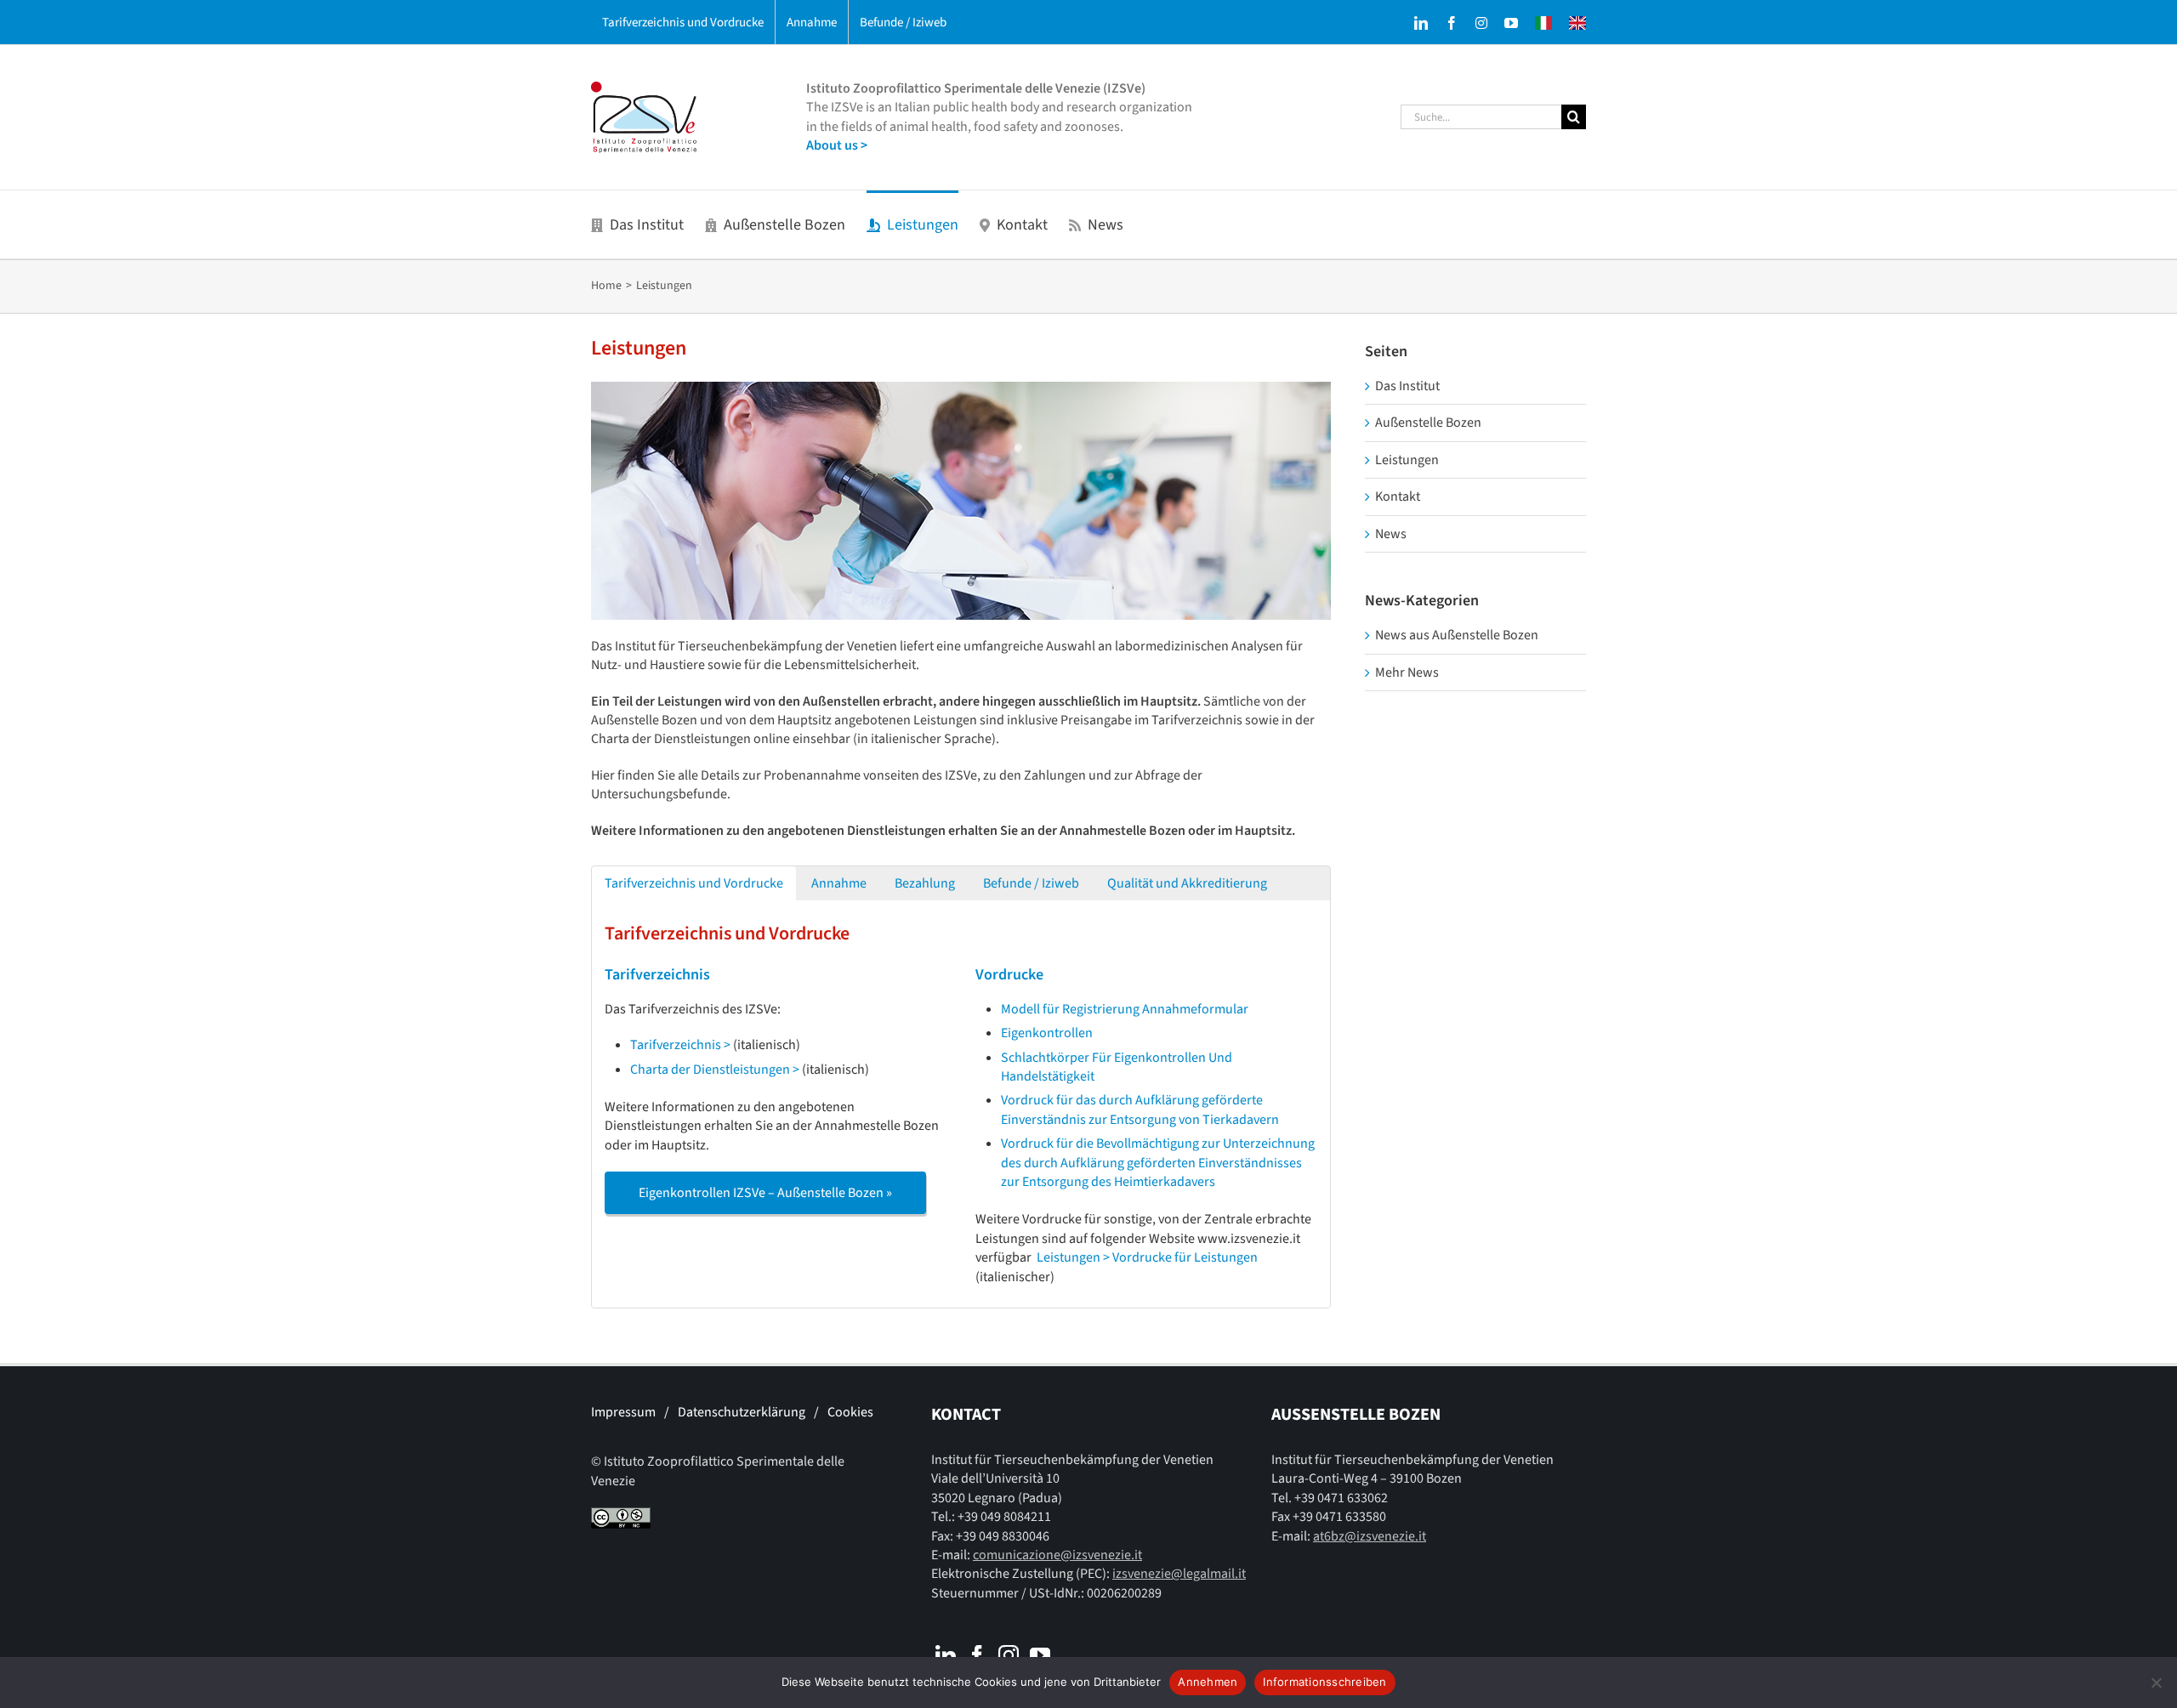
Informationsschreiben (1324, 1682)
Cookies (850, 1412)
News (1391, 534)
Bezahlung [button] (925, 883)
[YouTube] (1040, 1655)
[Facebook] (977, 1655)
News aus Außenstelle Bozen (1457, 635)
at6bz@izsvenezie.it (1370, 1536)
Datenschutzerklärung (742, 1412)
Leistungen (1407, 460)
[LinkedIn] (946, 1655)
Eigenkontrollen (1047, 1033)
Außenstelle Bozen (1428, 423)
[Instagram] (1009, 1655)
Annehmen (1208, 1682)
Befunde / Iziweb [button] (1031, 883)
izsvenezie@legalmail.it (1179, 1574)
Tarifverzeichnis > (680, 1045)
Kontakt (1398, 497)
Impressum (623, 1412)
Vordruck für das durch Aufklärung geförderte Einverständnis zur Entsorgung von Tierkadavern (1140, 1109)
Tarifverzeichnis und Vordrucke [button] (694, 883)
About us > (837, 145)
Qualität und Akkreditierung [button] (1187, 883)
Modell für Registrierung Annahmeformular (1125, 1009)
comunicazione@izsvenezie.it (1057, 1555)
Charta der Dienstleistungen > (715, 1070)
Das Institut (1407, 386)
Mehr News (1407, 672)
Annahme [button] (839, 883)
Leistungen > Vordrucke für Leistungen (1147, 1257)
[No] (2156, 1682)
